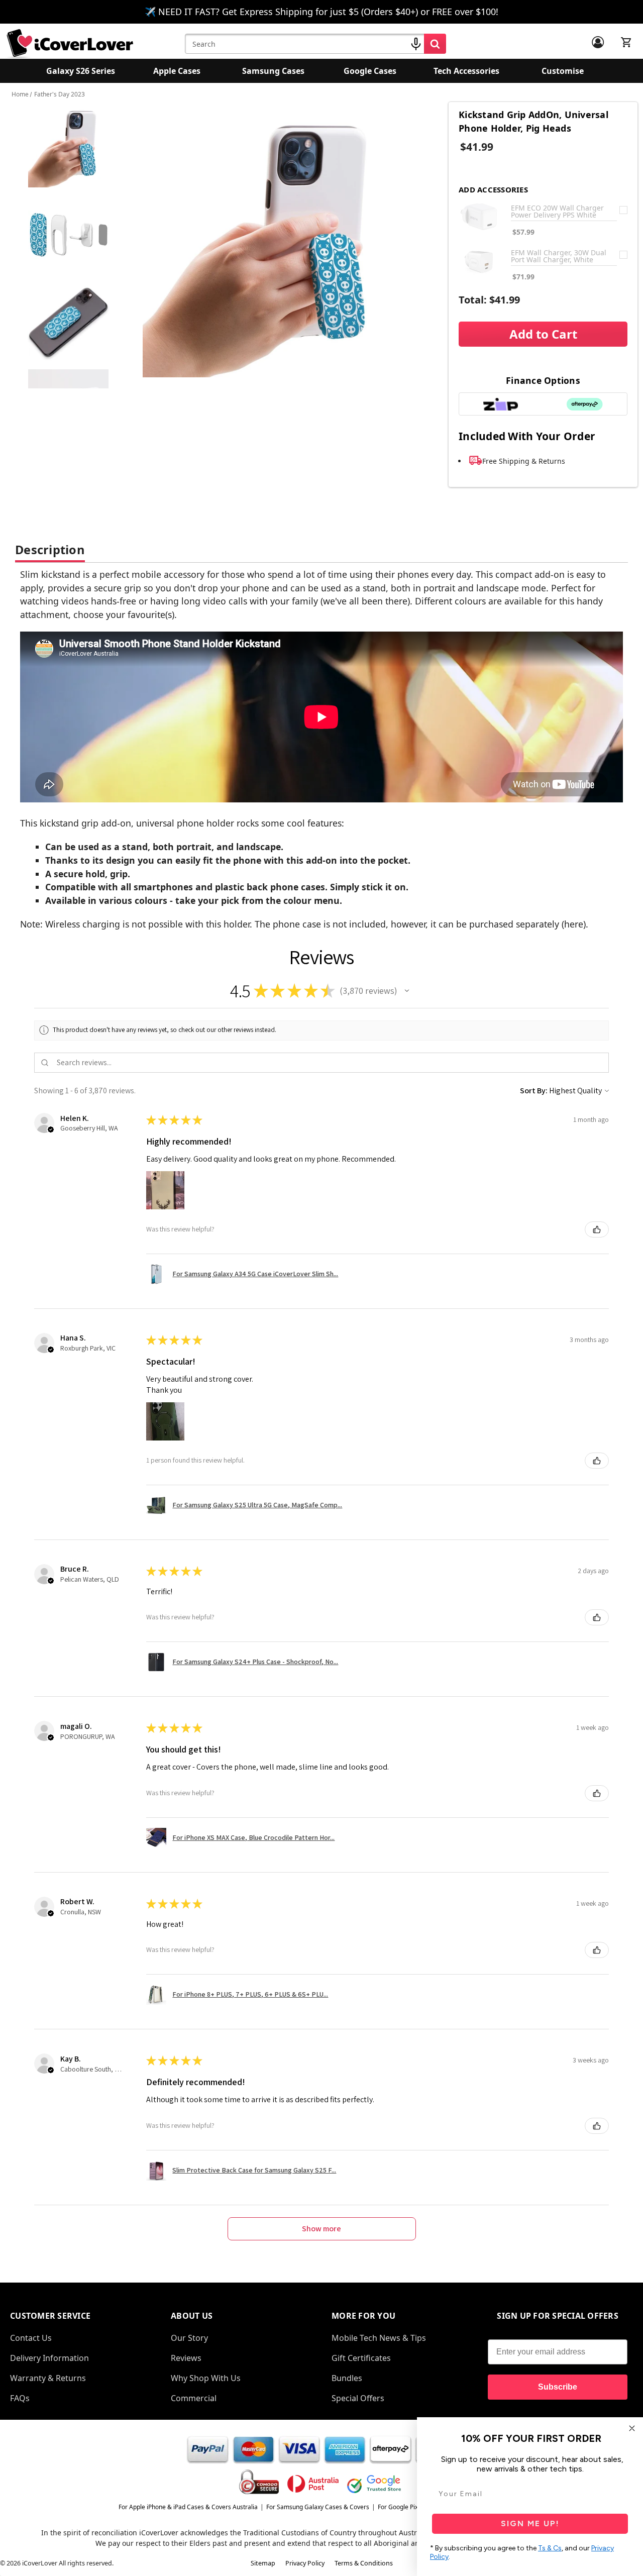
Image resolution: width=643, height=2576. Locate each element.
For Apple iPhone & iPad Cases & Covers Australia (188, 2507)
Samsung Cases (273, 71)
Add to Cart (543, 334)
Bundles (347, 2378)
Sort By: (534, 1091)
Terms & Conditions (364, 2563)
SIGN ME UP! (530, 2523)
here (574, 924)
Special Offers (358, 2398)
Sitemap (263, 2563)
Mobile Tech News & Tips (379, 2338)
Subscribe (558, 2387)
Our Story (189, 2338)
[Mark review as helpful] (597, 1229)
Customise (563, 71)
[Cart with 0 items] (626, 42)
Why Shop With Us (206, 2378)
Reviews (186, 2358)
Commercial (194, 2398)
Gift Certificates (361, 2358)
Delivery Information (49, 2358)
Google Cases (370, 71)
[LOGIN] (598, 42)
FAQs (20, 2398)
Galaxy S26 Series (81, 71)
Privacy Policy (305, 2563)
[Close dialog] (632, 2428)
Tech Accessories (466, 71)
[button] (407, 991)
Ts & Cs (550, 2548)
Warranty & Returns (48, 2378)
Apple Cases (177, 71)
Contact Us (31, 2338)
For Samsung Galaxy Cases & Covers (318, 2507)
